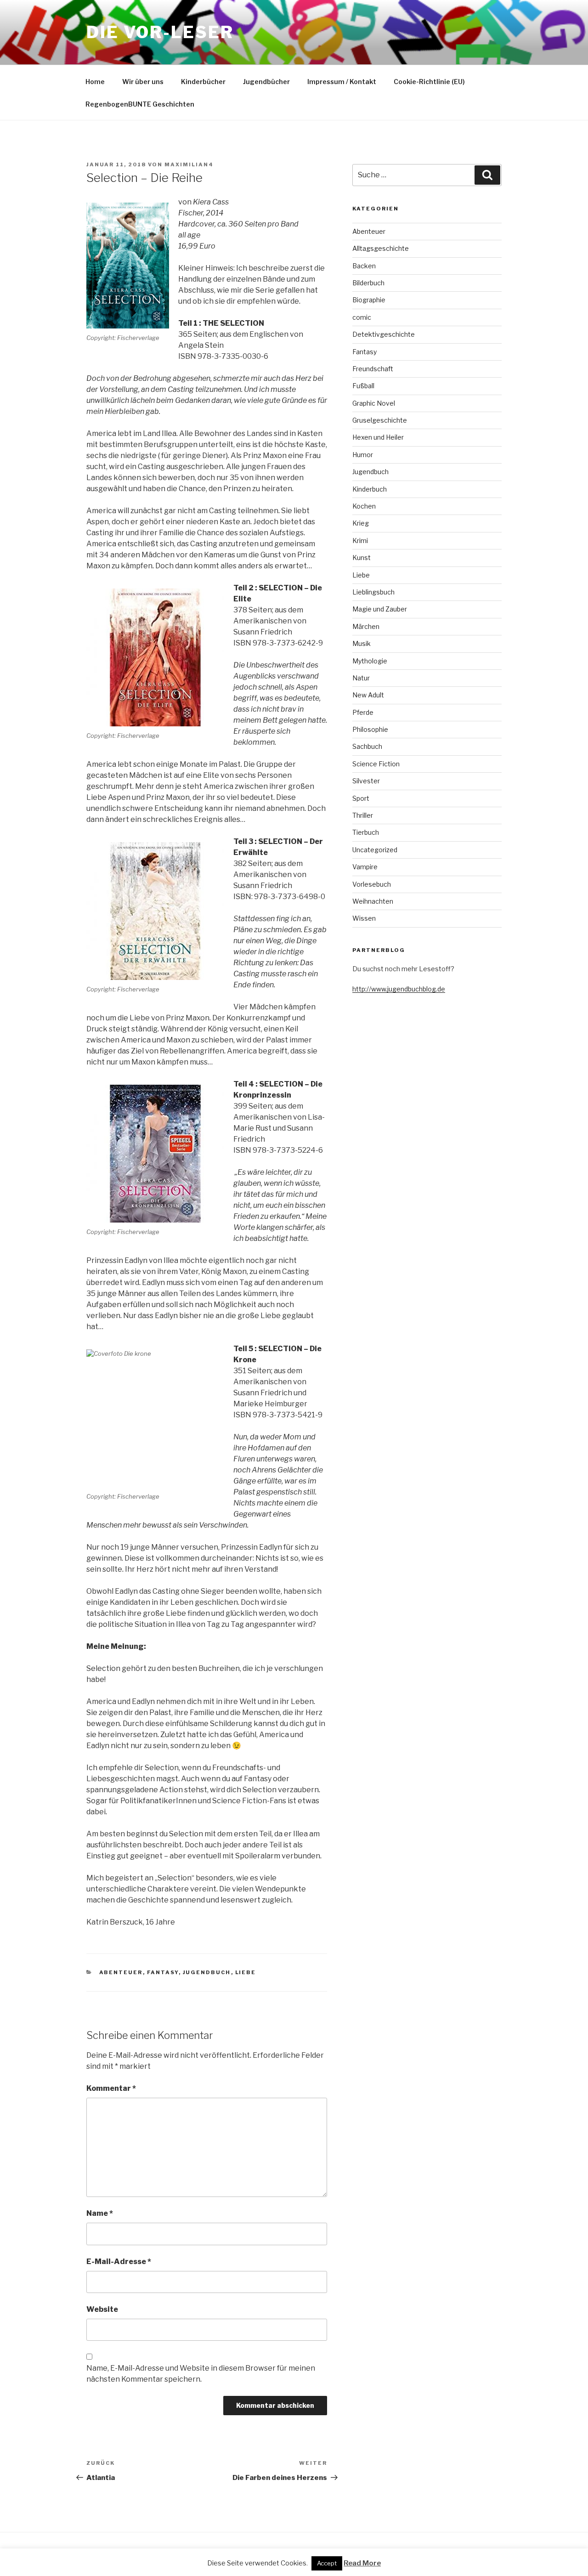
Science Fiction (376, 764)
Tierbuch (366, 832)
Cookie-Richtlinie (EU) (429, 82)
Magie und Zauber (380, 609)
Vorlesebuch (372, 884)
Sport (361, 798)
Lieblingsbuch (373, 592)
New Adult (368, 695)
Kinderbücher (203, 82)
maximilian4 (189, 164)
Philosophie (370, 729)
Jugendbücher (266, 82)
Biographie (369, 300)
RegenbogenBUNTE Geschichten (140, 104)
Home (95, 82)
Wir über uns (143, 82)
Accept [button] (327, 2563)
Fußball (363, 386)
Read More (362, 2563)
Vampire (365, 867)
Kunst (362, 558)
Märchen (366, 626)
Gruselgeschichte (380, 420)
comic (362, 317)
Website (102, 2309)
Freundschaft (373, 369)
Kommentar (111, 2088)
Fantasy (163, 1972)
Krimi (360, 541)
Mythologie (370, 661)
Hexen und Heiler (378, 437)
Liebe (246, 1972)
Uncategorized (375, 850)
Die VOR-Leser (160, 32)
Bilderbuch (368, 283)
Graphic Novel (374, 403)
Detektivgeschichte (384, 334)
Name (100, 2213)
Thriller (363, 815)
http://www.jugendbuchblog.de (399, 989)
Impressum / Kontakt (342, 82)
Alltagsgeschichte (381, 248)
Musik (362, 643)
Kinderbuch (370, 489)
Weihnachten (373, 901)
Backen (364, 266)
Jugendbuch (207, 1972)
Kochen (364, 506)
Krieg (361, 523)
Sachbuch (367, 746)
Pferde (363, 712)
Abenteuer (121, 1972)
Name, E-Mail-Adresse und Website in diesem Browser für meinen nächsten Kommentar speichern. (201, 2374)
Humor (363, 455)
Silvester (366, 781)
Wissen (364, 918)
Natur (361, 678)
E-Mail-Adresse (119, 2262)
